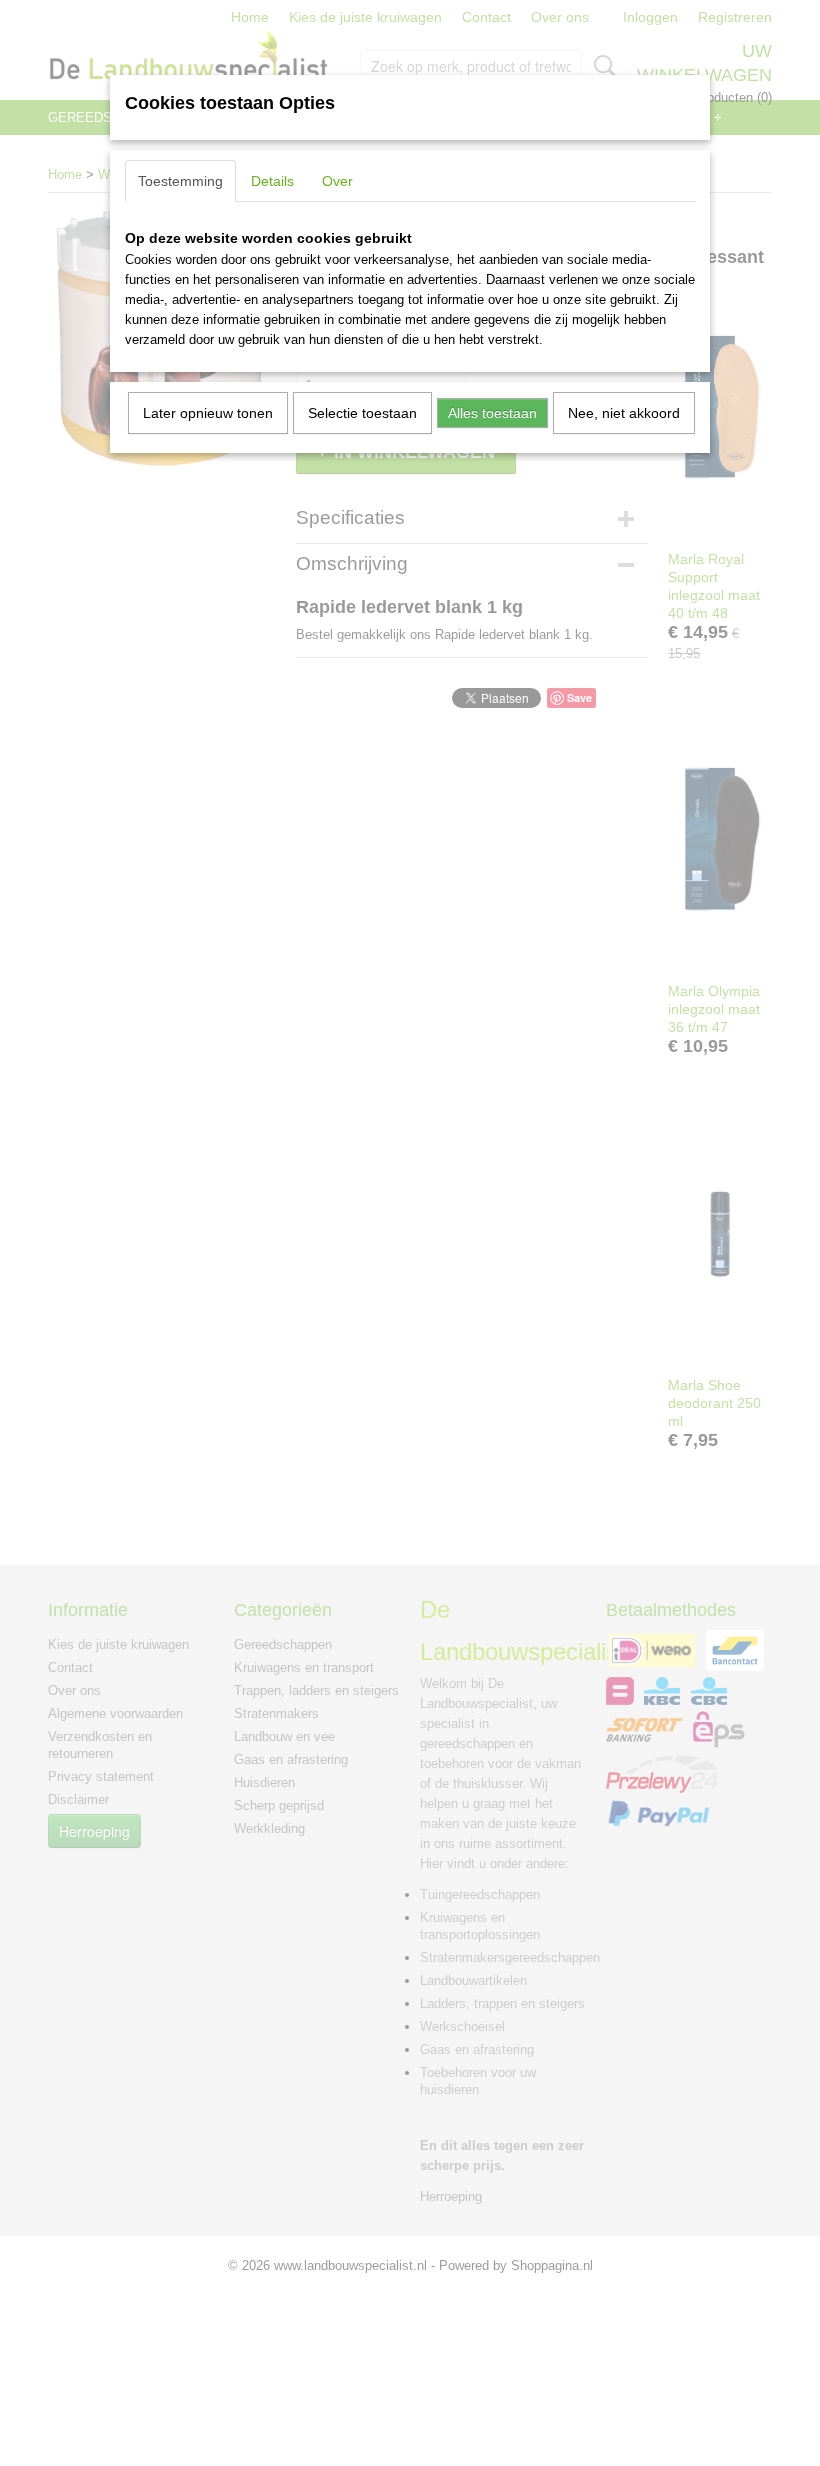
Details (272, 181)
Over (337, 181)
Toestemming (180, 181)
